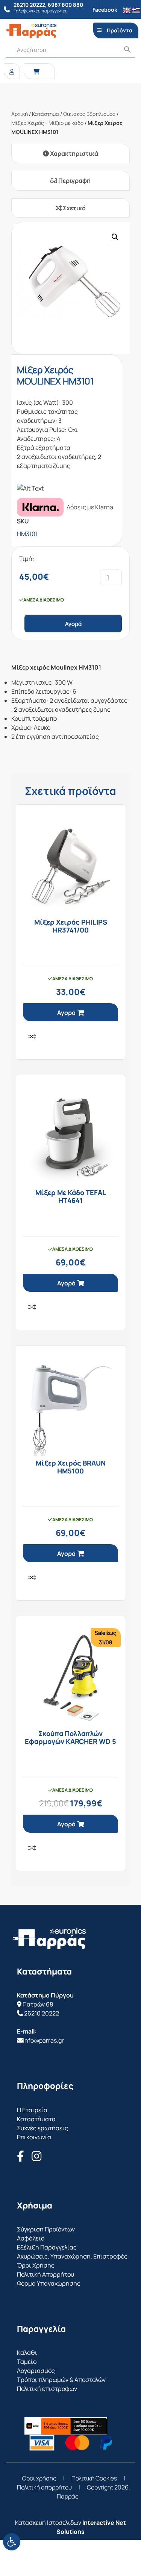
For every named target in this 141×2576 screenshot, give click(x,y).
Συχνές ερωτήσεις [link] (42, 2128)
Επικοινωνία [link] (34, 2137)
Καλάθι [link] (27, 2353)
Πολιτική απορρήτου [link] (44, 2487)
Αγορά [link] (66, 1013)
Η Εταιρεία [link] (32, 2110)
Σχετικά (74, 208)
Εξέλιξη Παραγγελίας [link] (47, 2247)
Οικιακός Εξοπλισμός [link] (89, 114)
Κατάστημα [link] (45, 114)
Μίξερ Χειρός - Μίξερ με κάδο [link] (47, 123)
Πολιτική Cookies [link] (94, 2478)
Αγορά (73, 624)
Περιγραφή (74, 181)
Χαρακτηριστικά (74, 153)
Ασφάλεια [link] (31, 2238)
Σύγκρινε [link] (32, 1036)
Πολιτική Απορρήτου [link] (45, 2274)
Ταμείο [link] (27, 2362)
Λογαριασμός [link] (36, 2371)
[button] (115, 237)
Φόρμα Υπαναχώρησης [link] (49, 2283)
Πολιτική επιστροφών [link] (47, 2389)
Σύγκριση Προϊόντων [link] (46, 2229)
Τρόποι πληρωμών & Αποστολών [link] (61, 2380)
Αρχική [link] (20, 114)
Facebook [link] (105, 10)
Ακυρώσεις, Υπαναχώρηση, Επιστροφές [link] (72, 2256)
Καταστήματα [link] (36, 2119)
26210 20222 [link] (42, 2013)
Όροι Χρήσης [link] (36, 2265)
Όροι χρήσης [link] (39, 2478)
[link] (12, 2542)
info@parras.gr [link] (43, 2040)
